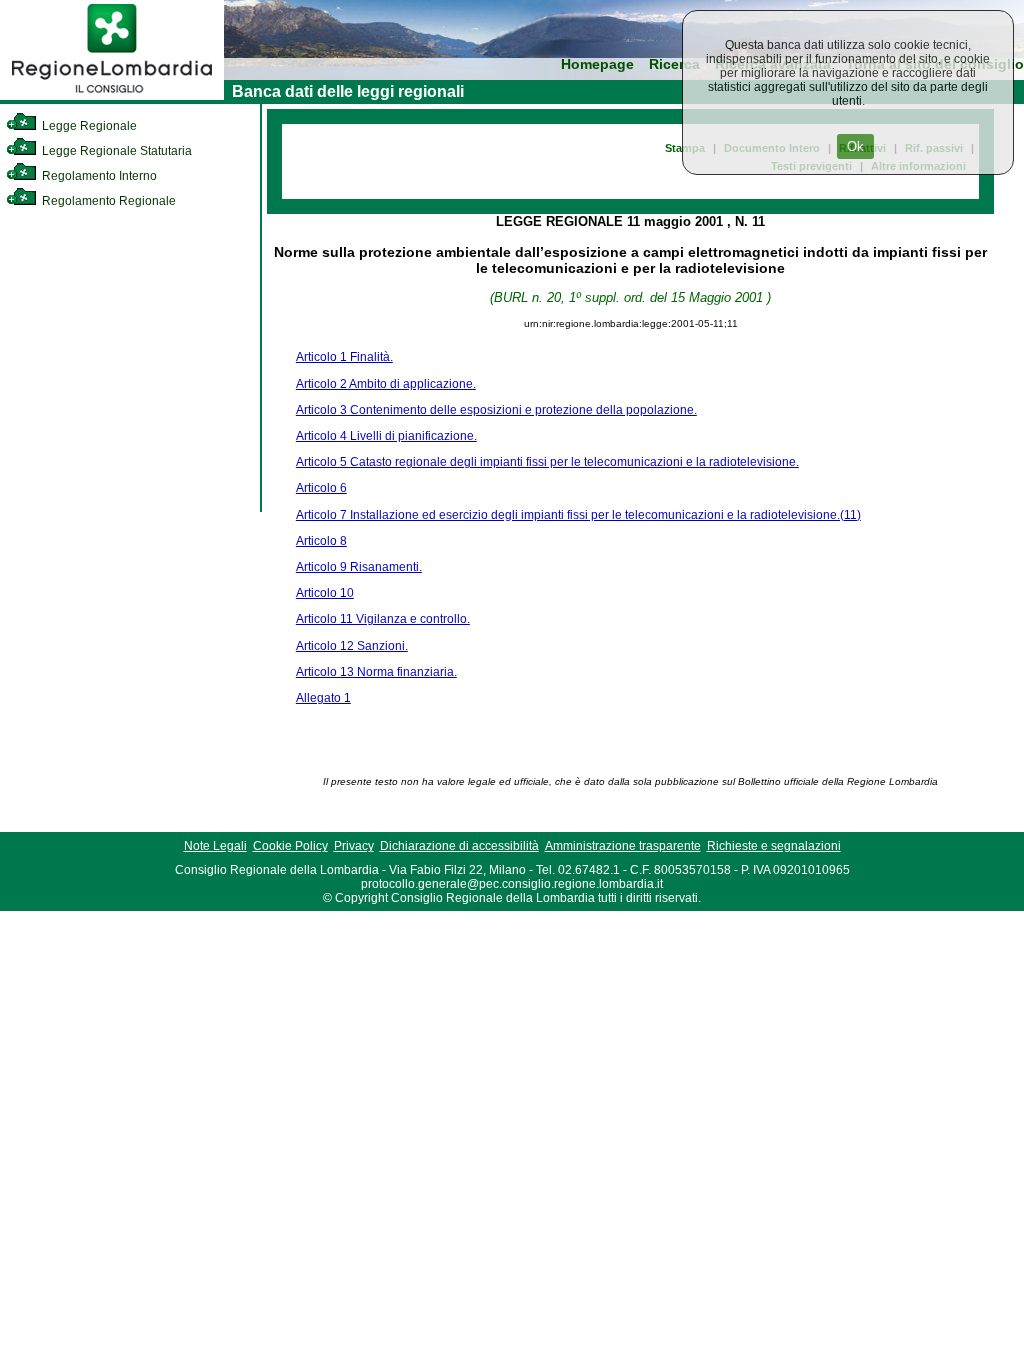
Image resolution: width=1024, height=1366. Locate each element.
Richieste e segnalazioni (774, 846)
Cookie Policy (290, 846)
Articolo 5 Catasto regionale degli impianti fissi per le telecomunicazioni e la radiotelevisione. (547, 462)
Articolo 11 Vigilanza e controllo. (383, 619)
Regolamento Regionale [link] (107, 201)
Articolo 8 (321, 541)
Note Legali (215, 846)
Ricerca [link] (674, 64)
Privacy (354, 846)
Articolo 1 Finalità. (344, 357)
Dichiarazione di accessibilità (459, 846)
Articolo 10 (325, 593)
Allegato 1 (323, 698)
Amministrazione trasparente (623, 846)
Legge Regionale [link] (88, 126)
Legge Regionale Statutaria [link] (115, 151)
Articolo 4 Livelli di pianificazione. (386, 436)
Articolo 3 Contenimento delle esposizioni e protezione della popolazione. (496, 410)
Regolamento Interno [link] (98, 176)
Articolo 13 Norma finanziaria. (376, 672)
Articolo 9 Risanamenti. (359, 567)
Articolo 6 (321, 488)
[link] (112, 96)
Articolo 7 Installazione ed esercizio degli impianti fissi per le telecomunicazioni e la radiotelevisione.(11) (578, 515)
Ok (855, 146)
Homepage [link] (597, 64)
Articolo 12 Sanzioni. (352, 646)
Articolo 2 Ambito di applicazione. (386, 384)
